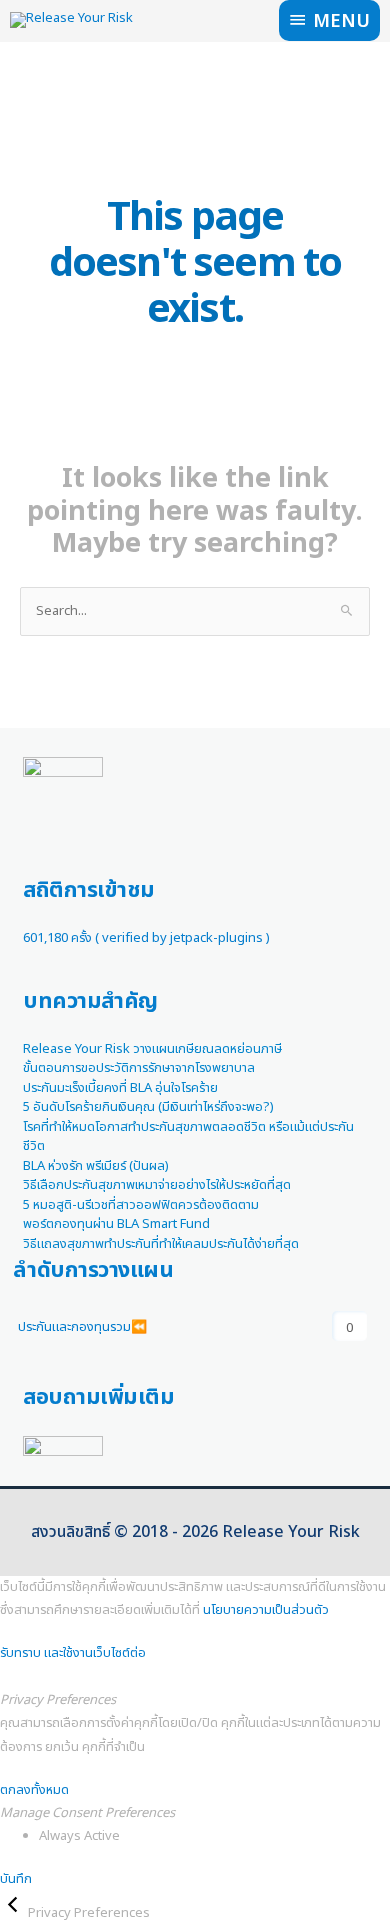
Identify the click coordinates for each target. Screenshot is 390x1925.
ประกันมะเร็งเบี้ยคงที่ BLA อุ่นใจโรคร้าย (120, 1088)
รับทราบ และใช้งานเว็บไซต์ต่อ (73, 1653)
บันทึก (16, 1879)
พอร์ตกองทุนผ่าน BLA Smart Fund (116, 1224)
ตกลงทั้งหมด (34, 1790)
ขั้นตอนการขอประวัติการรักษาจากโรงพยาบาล (139, 1068)
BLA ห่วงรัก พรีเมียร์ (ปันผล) (96, 1166)
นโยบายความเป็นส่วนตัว (266, 1610)
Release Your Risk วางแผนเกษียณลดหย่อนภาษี (152, 1049)
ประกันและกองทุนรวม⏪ (82, 1327)
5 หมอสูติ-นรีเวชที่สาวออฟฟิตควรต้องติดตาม (141, 1205)
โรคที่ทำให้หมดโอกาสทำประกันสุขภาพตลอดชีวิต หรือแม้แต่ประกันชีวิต (188, 1137)
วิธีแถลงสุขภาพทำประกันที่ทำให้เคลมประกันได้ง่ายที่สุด (161, 1244)
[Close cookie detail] (14, 1913)
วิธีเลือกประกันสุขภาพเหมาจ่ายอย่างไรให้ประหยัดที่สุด (157, 1185)
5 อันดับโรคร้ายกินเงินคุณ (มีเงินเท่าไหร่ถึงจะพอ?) (148, 1107)
